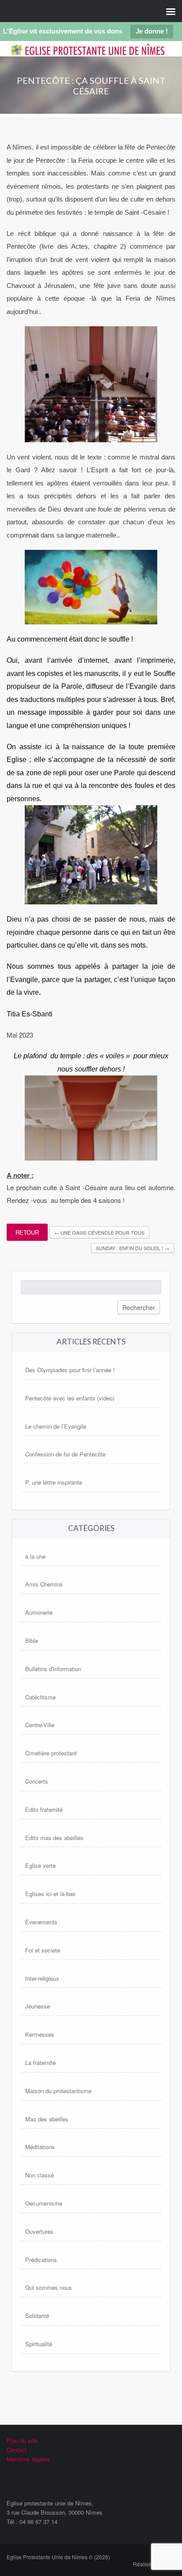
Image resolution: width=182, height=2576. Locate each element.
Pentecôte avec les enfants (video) (70, 1398)
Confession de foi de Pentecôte (65, 1454)
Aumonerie (39, 1612)
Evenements (41, 1922)
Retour (27, 1232)
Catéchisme (40, 1697)
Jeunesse (38, 2006)
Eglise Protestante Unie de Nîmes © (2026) (58, 2557)
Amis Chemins (44, 1584)
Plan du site (22, 2440)
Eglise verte (40, 1865)
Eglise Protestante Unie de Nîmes (83, 56)
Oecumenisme (44, 2203)
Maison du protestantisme (58, 2091)
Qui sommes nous (49, 2287)
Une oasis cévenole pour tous (99, 1232)
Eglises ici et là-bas (50, 1894)
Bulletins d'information (53, 1669)
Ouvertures (39, 2231)
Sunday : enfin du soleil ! (133, 1248)
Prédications (41, 2260)
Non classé (40, 2175)
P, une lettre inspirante (54, 1482)
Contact (17, 2450)
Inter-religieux (42, 1978)
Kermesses (40, 2034)
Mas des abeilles (47, 2119)
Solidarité (37, 2316)
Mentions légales (28, 2459)
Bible (32, 1641)
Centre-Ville (40, 1725)
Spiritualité (39, 2344)
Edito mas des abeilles (54, 1838)
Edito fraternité (44, 1809)
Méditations (40, 2147)
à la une (35, 1556)
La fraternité (40, 2063)
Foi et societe (43, 1950)
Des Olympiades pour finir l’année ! (70, 1370)
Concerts (37, 1781)
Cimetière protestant (51, 1753)
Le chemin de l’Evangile (56, 1426)
